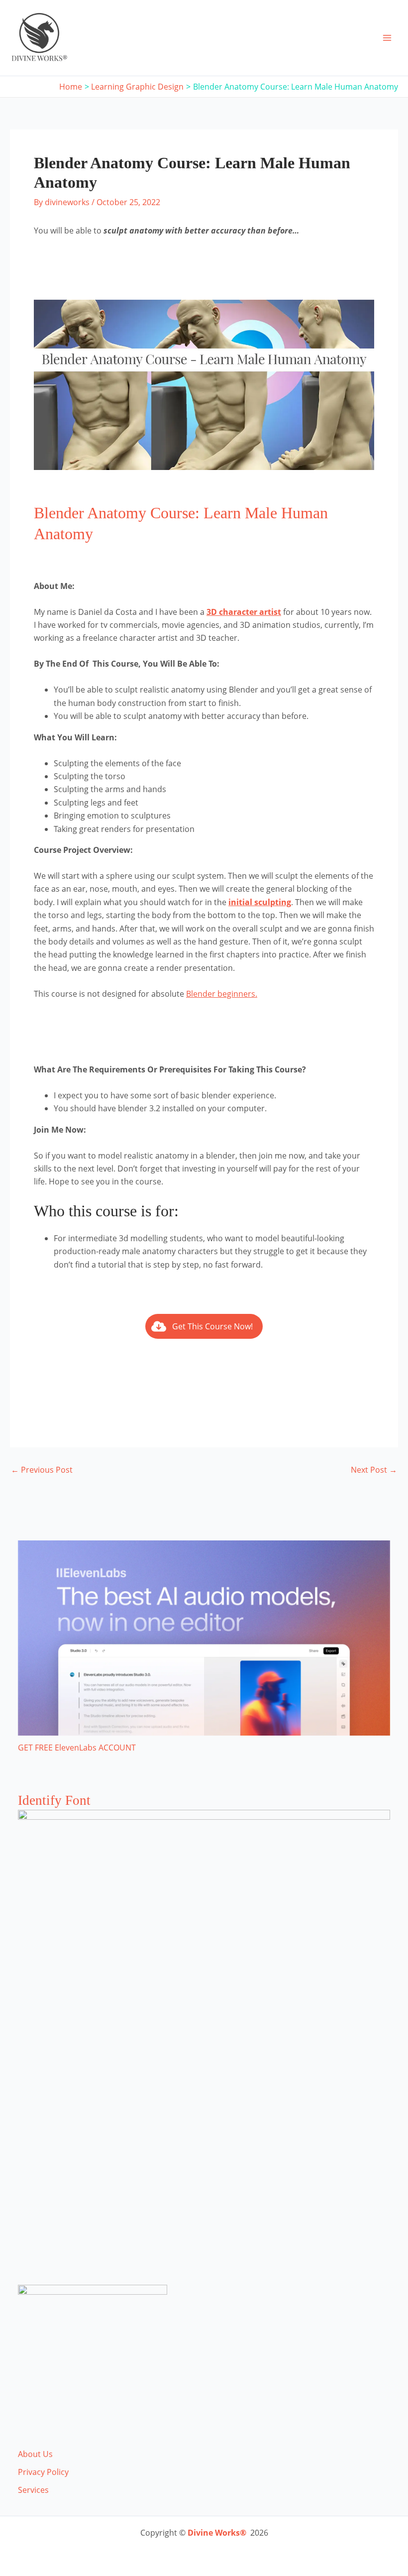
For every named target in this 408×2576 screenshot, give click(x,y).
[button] (204, 1326)
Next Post (374, 1470)
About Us (35, 2454)
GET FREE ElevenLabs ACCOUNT (77, 1748)
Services (33, 2490)
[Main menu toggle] (387, 38)
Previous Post (42, 1470)
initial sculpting (260, 902)
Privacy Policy (43, 2472)
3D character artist (244, 612)
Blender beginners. (222, 994)
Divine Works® (217, 2533)
